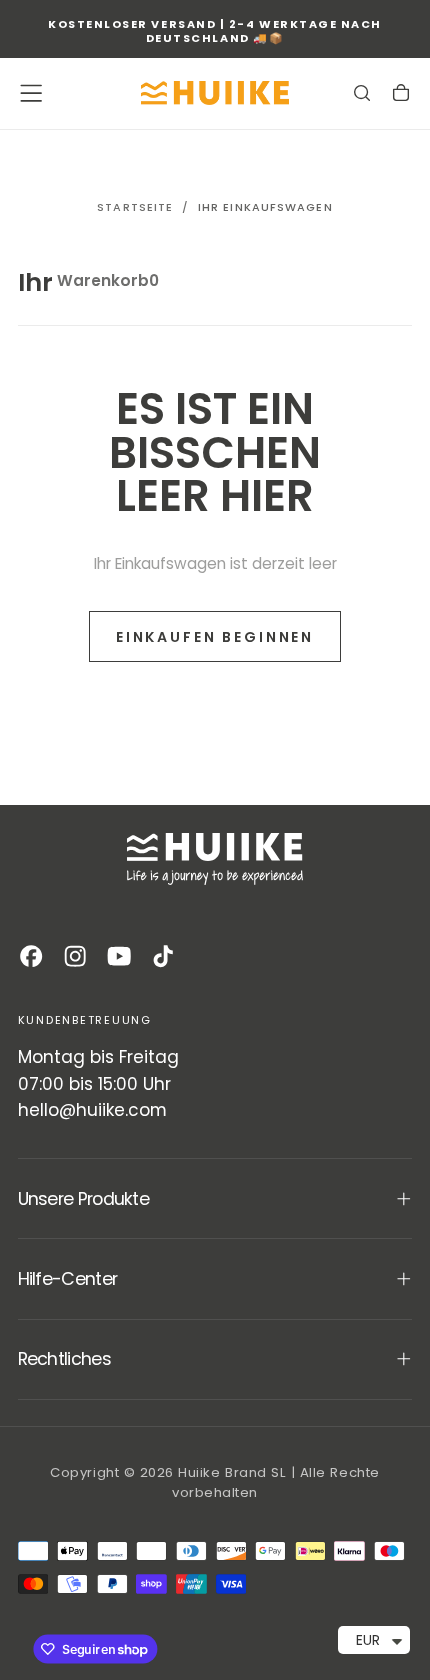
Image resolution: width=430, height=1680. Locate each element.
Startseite (135, 207)
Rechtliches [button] (64, 1359)
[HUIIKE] (215, 859)
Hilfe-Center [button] (68, 1279)
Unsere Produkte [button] (83, 1199)
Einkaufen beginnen (215, 637)
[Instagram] (75, 956)
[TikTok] (163, 956)
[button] (31, 93)
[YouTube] (119, 956)
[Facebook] (31, 956)
